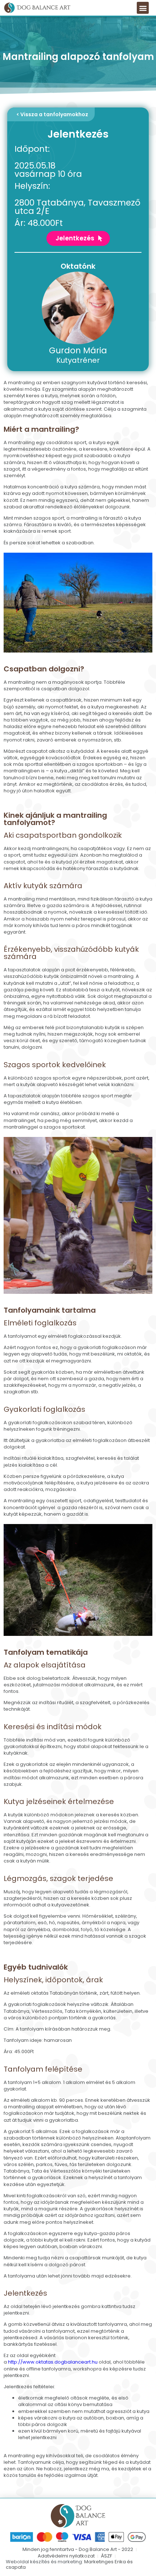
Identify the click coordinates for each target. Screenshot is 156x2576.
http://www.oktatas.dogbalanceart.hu (53, 2362)
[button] (143, 8)
